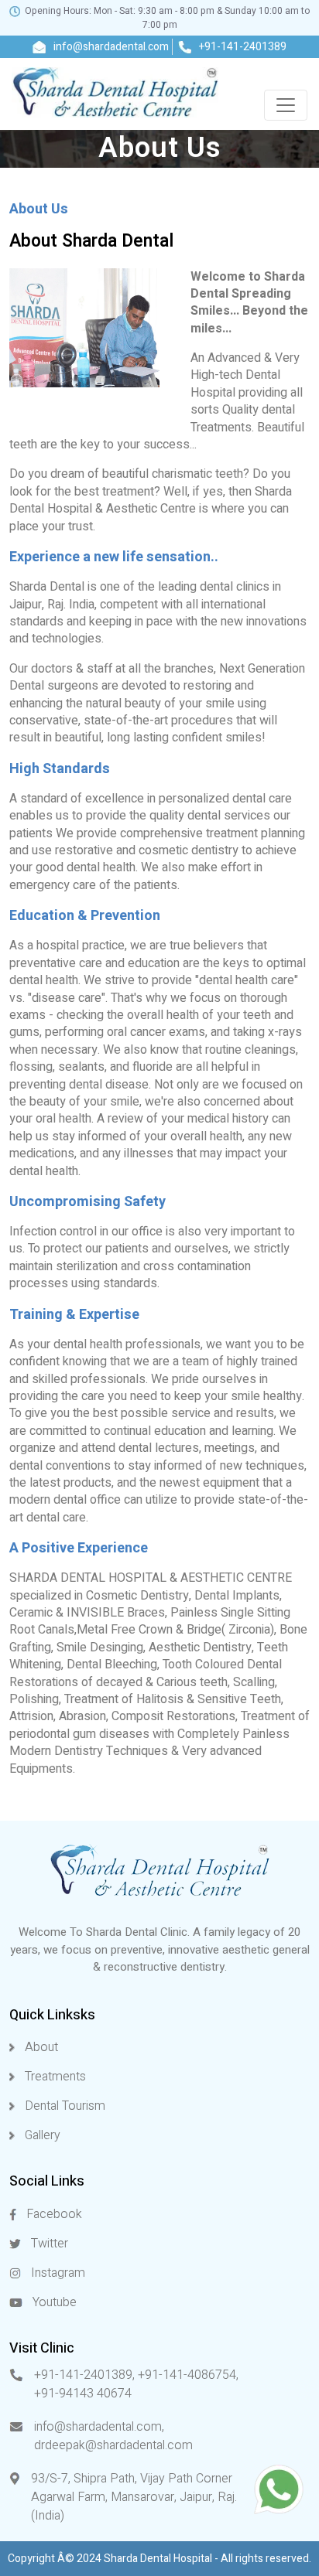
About (40, 2047)
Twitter (48, 2244)
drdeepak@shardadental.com (113, 2445)
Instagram (57, 2273)
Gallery (41, 2135)
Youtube (53, 2302)
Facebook (53, 2214)
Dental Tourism (63, 2106)
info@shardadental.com (110, 47)
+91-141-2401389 (242, 47)
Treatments (54, 2077)
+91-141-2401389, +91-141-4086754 (135, 2375)
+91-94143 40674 (83, 2394)
